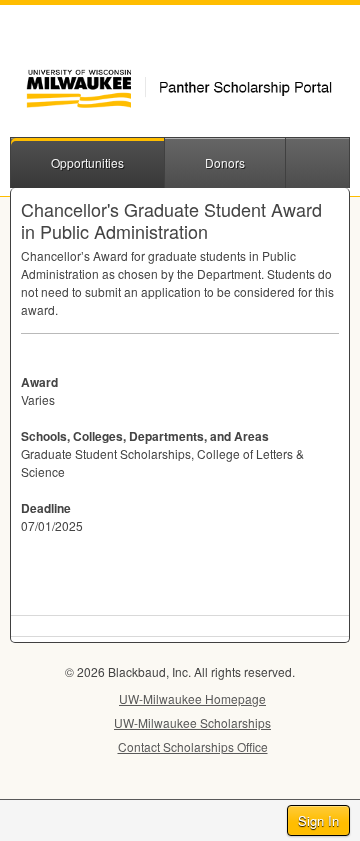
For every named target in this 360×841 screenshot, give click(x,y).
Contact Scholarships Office (193, 746)
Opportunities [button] (87, 162)
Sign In (318, 820)
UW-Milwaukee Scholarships (192, 722)
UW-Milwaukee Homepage (192, 698)
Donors (225, 162)
